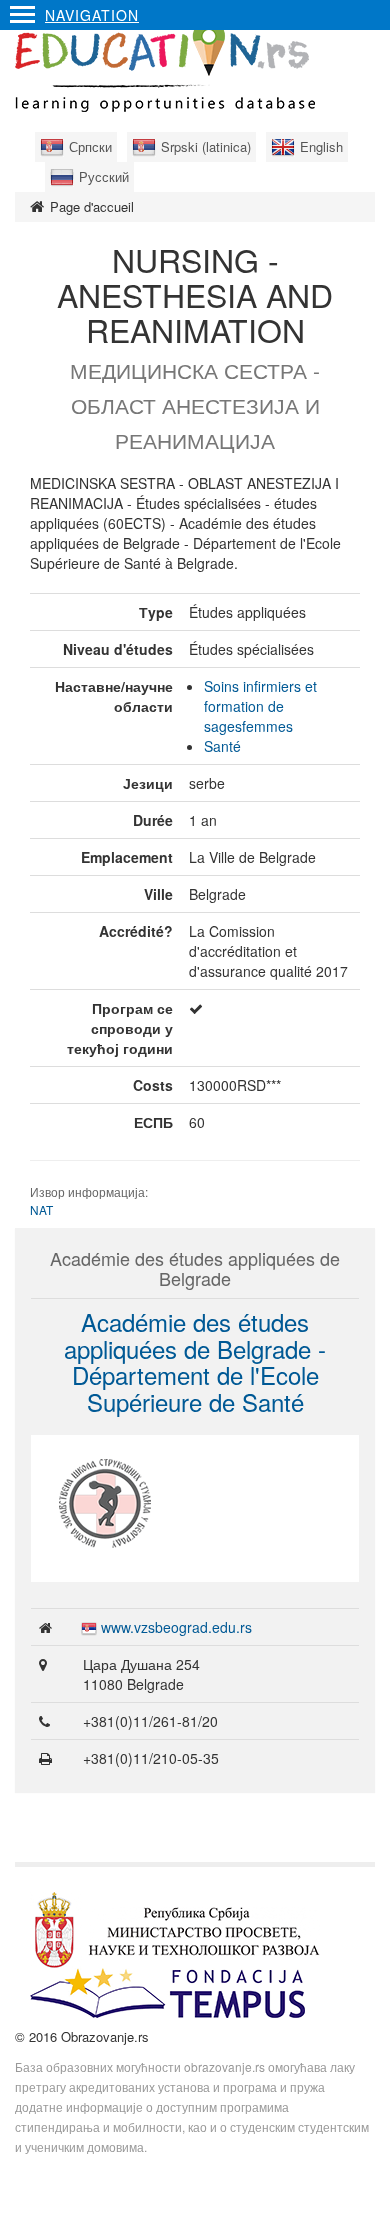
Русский (104, 176)
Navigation (92, 15)
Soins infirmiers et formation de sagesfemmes (260, 706)
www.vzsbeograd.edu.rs (176, 1627)
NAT (41, 1209)
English (321, 146)
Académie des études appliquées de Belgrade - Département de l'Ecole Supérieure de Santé (195, 1361)
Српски (90, 146)
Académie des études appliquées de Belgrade (195, 1268)
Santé (222, 746)
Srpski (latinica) (206, 146)
